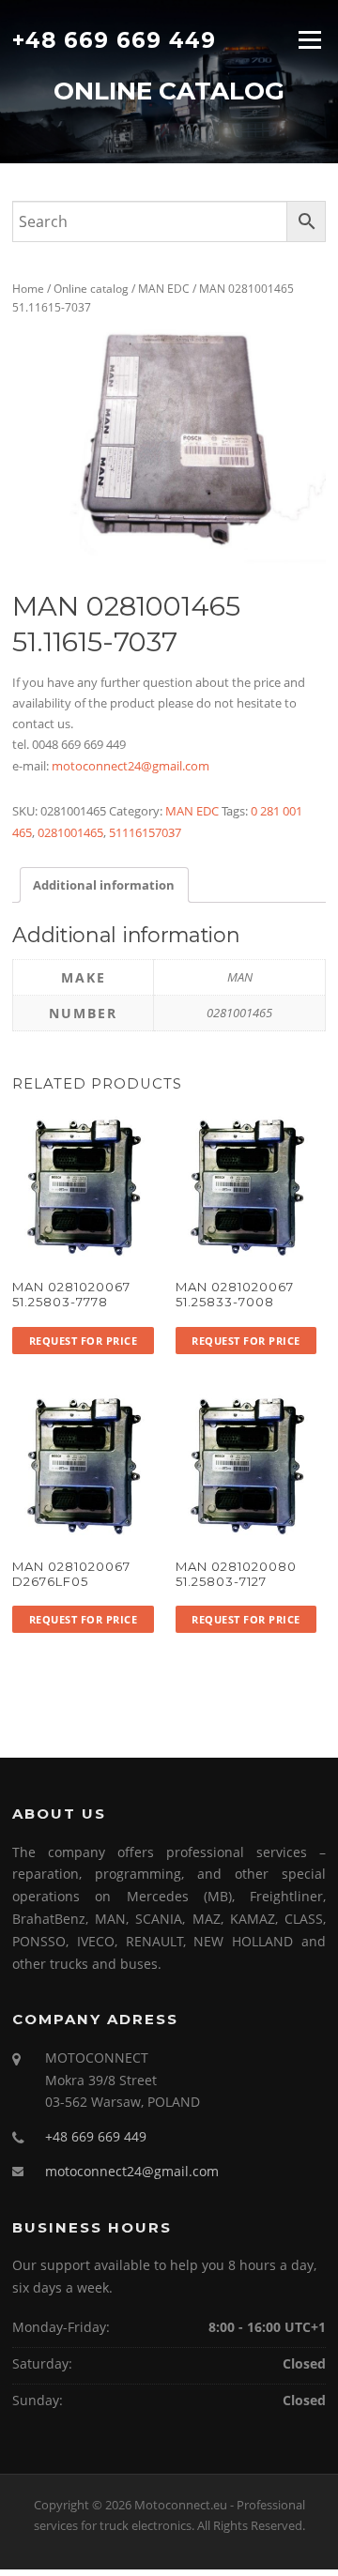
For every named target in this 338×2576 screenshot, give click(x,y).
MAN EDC (164, 289)
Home (28, 289)
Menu (309, 39)
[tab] (104, 884)
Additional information (104, 885)
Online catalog (91, 289)
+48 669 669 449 (114, 39)
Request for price (84, 1341)
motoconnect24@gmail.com (131, 766)
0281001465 (70, 832)
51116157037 (145, 832)
